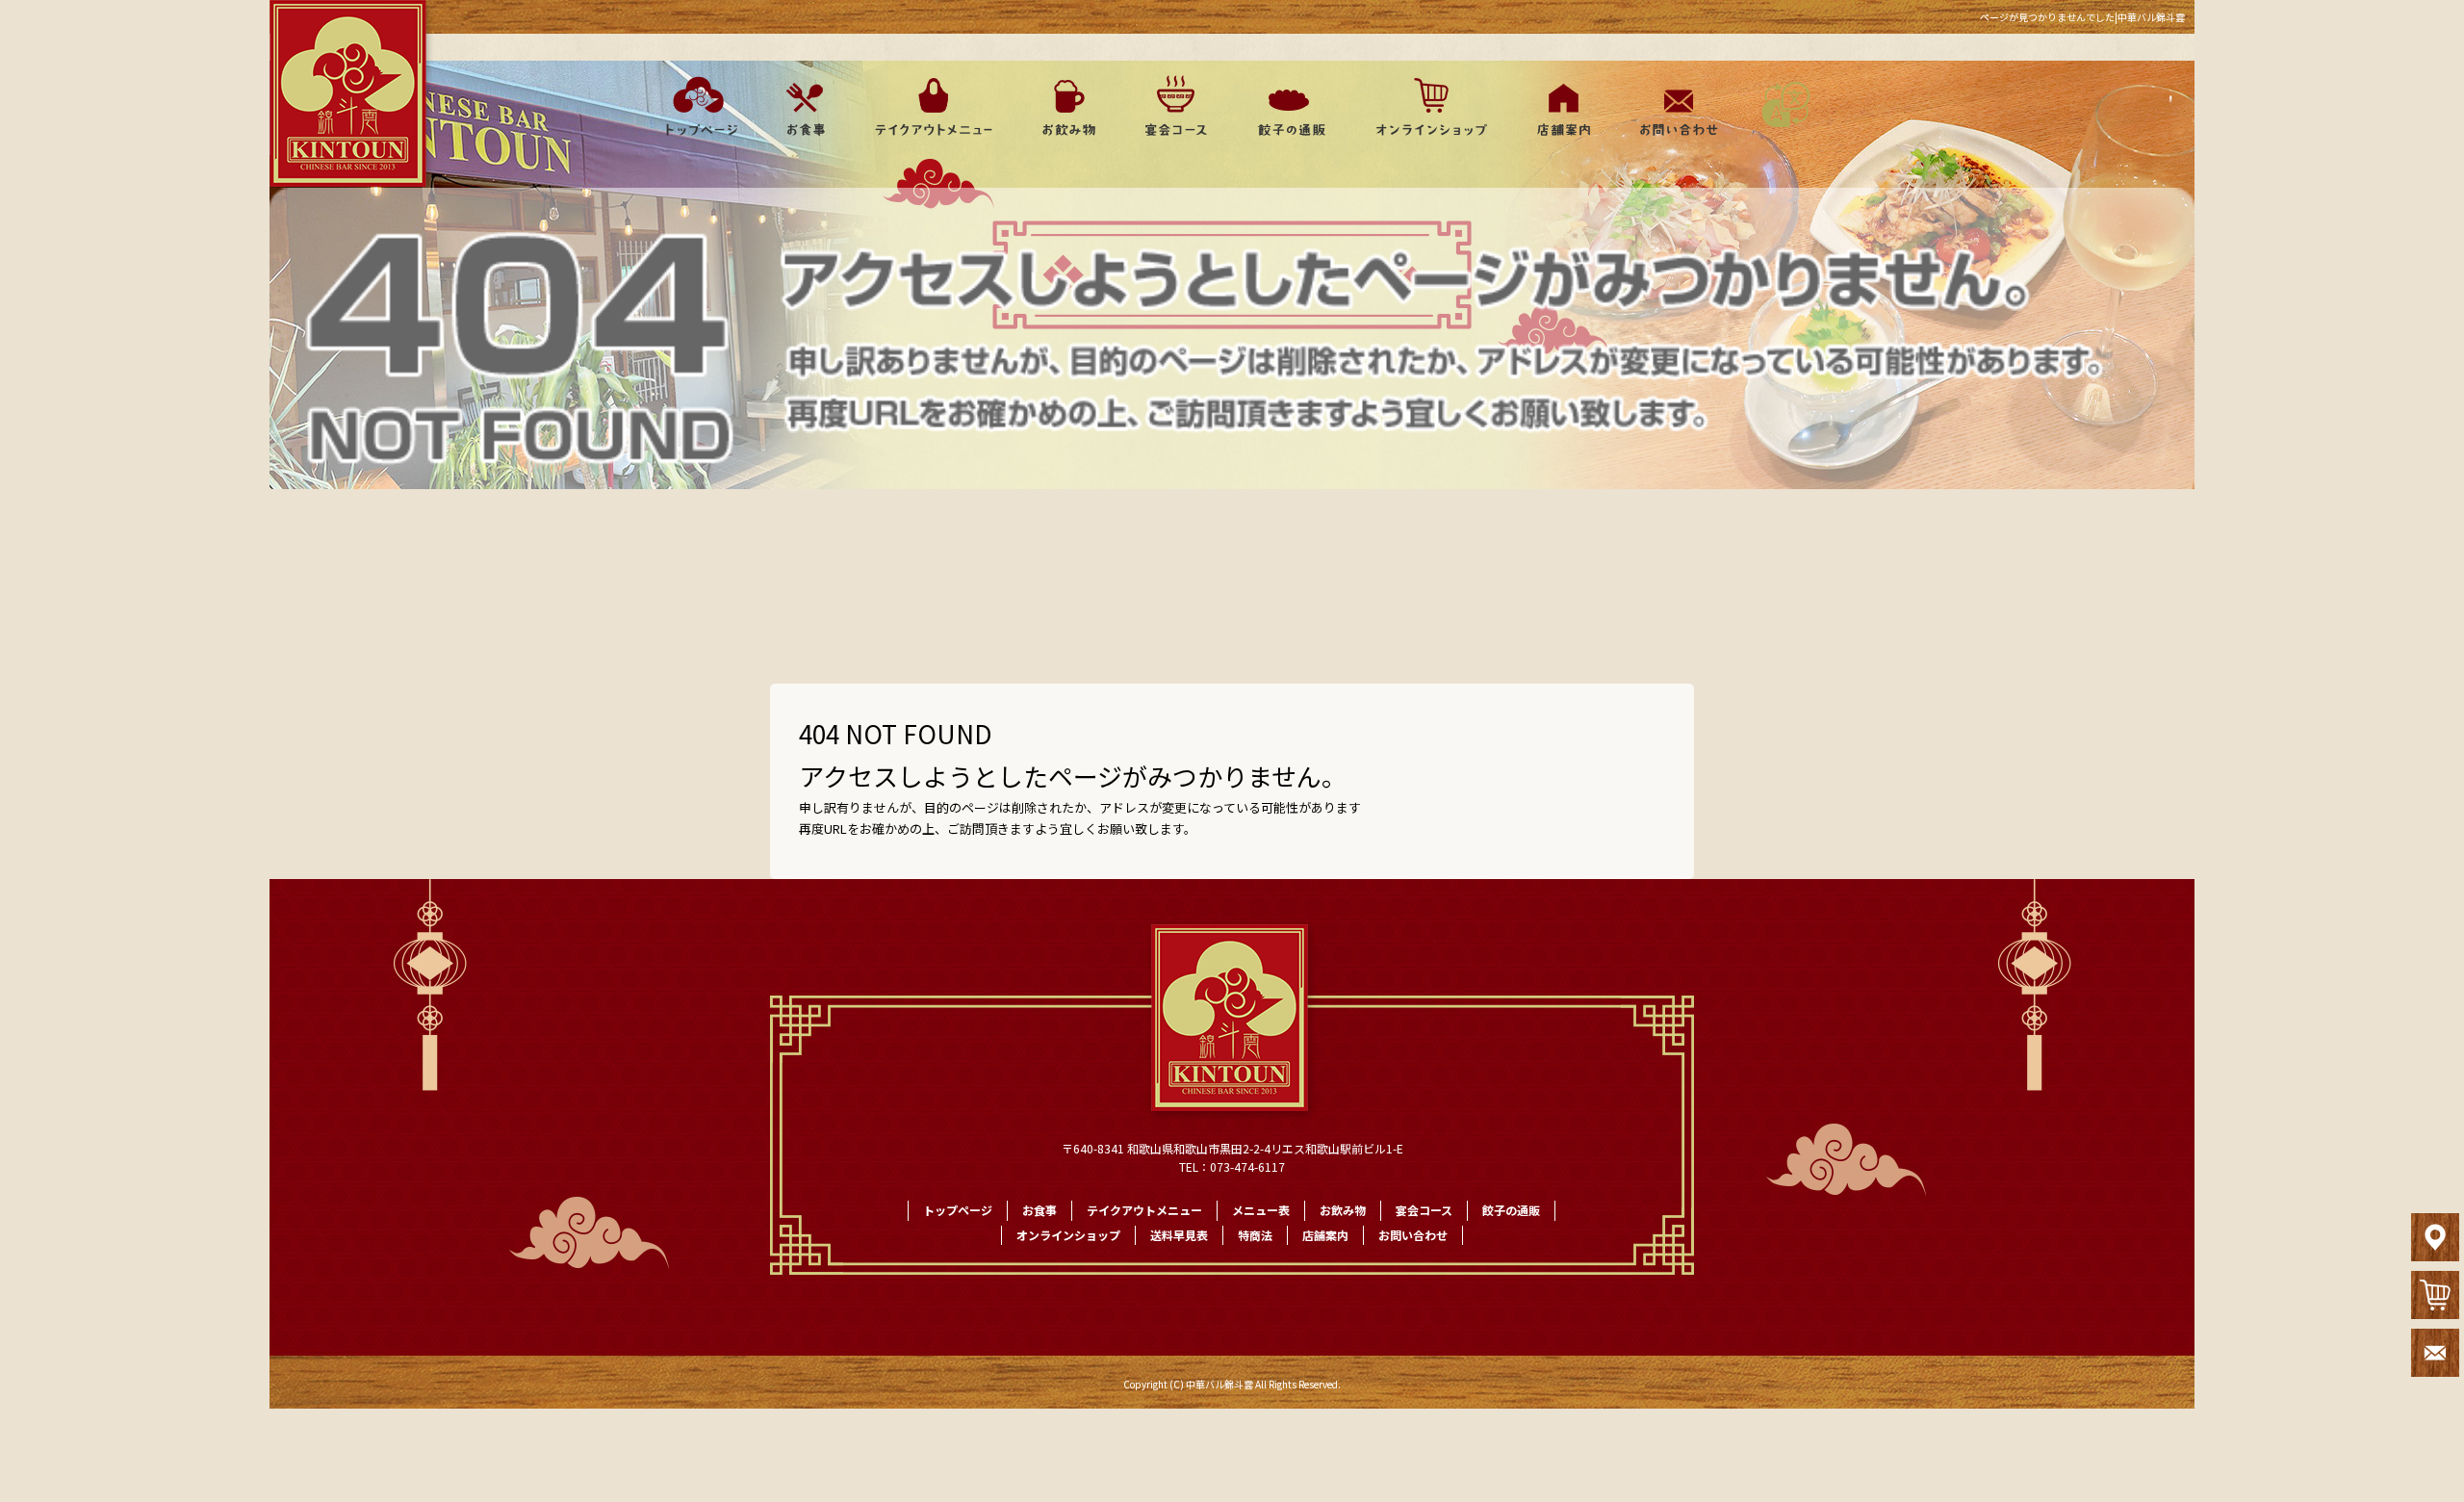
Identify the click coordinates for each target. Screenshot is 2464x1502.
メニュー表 (1261, 1210)
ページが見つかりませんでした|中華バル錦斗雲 (2082, 17)
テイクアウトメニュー (934, 106)
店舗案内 (1559, 106)
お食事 (804, 106)
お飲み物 (1068, 106)
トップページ (695, 106)
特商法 (1255, 1235)
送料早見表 (1179, 1235)
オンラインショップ (1422, 106)
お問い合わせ (1675, 106)
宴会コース (1174, 106)
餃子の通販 (1285, 106)
